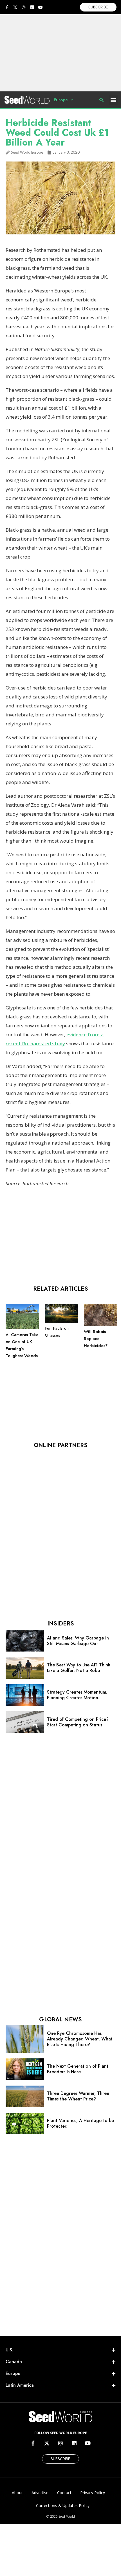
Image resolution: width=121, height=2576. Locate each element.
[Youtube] (41, 7)
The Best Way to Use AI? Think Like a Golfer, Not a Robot (79, 1668)
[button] (114, 100)
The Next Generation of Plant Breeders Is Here (78, 2069)
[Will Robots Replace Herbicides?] (101, 1325)
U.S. (9, 2350)
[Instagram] (24, 7)
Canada (14, 2362)
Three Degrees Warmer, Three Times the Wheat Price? (78, 2096)
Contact (64, 2493)
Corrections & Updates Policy (63, 2505)
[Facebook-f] (7, 7)
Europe (61, 100)
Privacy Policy (93, 2493)
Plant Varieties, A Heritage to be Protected (80, 2123)
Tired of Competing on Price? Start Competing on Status (78, 1722)
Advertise (40, 2493)
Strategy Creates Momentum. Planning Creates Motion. (77, 1695)
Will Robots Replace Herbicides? (96, 1339)
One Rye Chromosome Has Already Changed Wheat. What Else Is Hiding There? (80, 2039)
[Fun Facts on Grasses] (61, 1321)
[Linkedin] (32, 7)
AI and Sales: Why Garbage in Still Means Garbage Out (78, 1641)
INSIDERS (60, 1624)
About (17, 2493)
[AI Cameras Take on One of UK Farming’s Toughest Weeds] (22, 1328)
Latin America (20, 2385)
